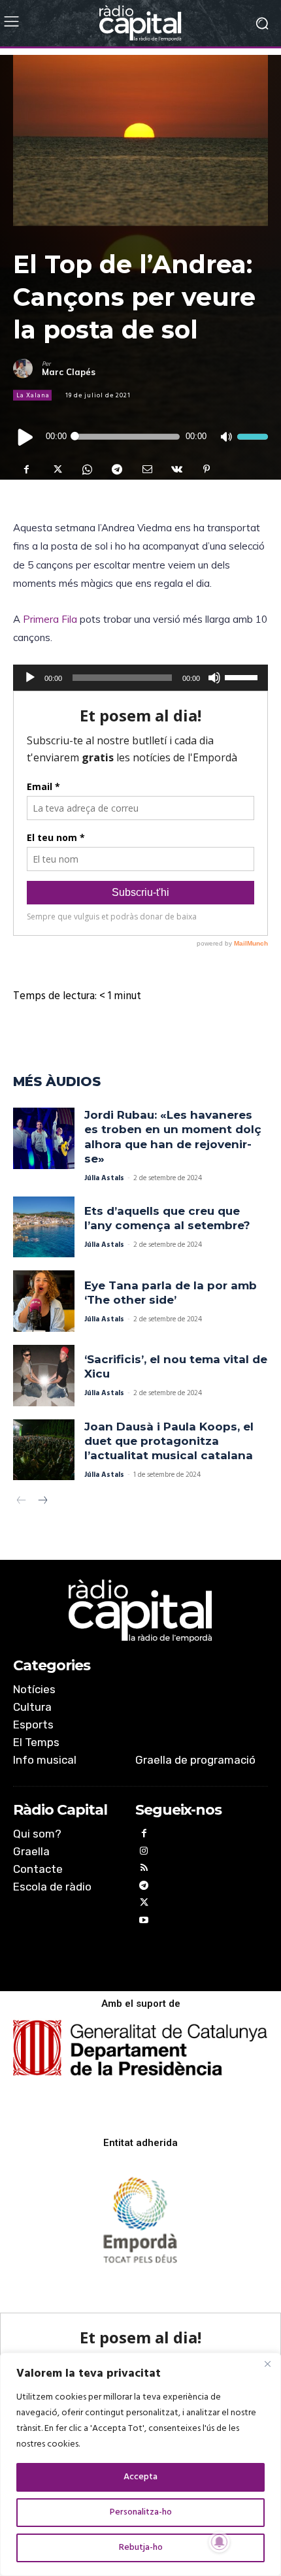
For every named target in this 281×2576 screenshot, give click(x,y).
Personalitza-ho (141, 2512)
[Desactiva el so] (226, 437)
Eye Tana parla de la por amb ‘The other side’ (171, 1293)
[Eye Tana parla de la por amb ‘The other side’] (44, 1301)
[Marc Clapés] (27, 369)
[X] (56, 469)
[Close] (267, 2364)
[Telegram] (116, 469)
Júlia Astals (104, 1178)
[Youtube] (144, 1922)
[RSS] (144, 1870)
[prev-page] (21, 1502)
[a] (140, 1611)
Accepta (140, 2477)
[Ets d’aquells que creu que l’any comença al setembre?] (44, 1227)
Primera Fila (50, 619)
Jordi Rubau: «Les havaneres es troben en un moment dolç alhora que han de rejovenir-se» (173, 1136)
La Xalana (33, 395)
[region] (140, 2464)
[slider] (253, 436)
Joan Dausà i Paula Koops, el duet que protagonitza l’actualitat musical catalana (169, 1441)
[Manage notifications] (220, 2542)
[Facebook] (26, 469)
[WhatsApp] (86, 469)
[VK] (176, 469)
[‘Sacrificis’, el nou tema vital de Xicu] (44, 1376)
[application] (140, 437)
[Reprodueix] (26, 436)
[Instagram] (144, 1853)
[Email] (146, 469)
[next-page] (42, 1502)
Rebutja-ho (141, 2548)
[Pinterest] (207, 469)
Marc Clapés (69, 372)
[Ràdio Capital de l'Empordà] (140, 23)
